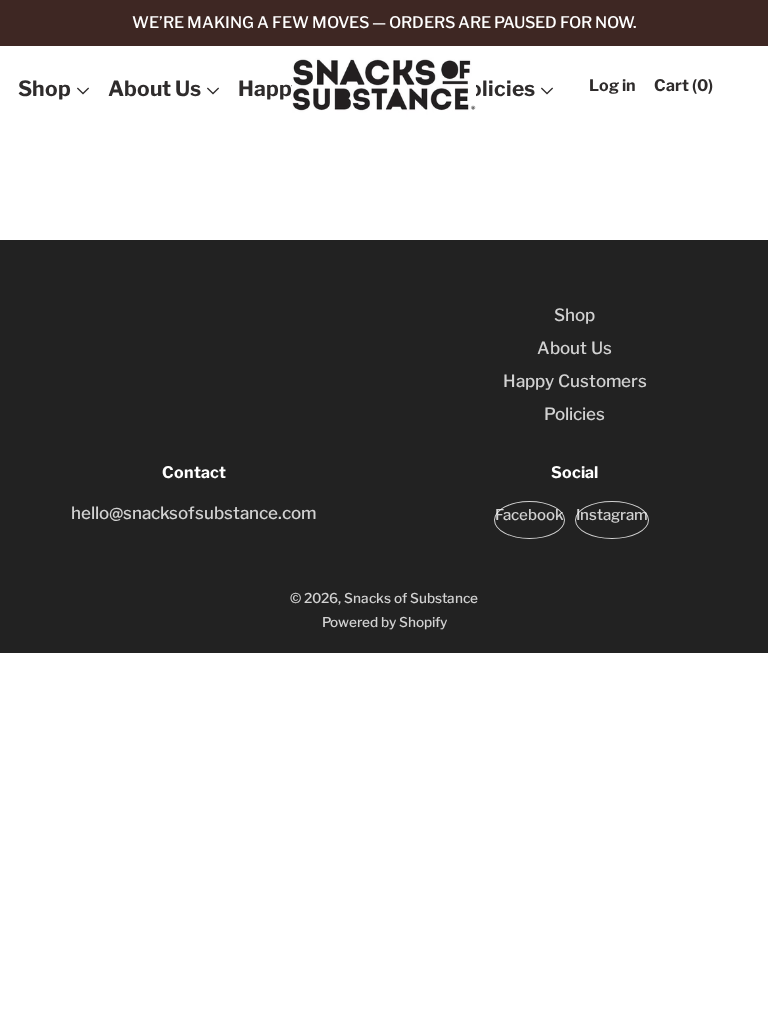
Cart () (683, 85)
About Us (154, 88)
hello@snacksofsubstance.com (193, 513)
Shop (44, 88)
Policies (495, 88)
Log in (612, 85)
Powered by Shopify (384, 622)
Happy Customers (575, 381)
